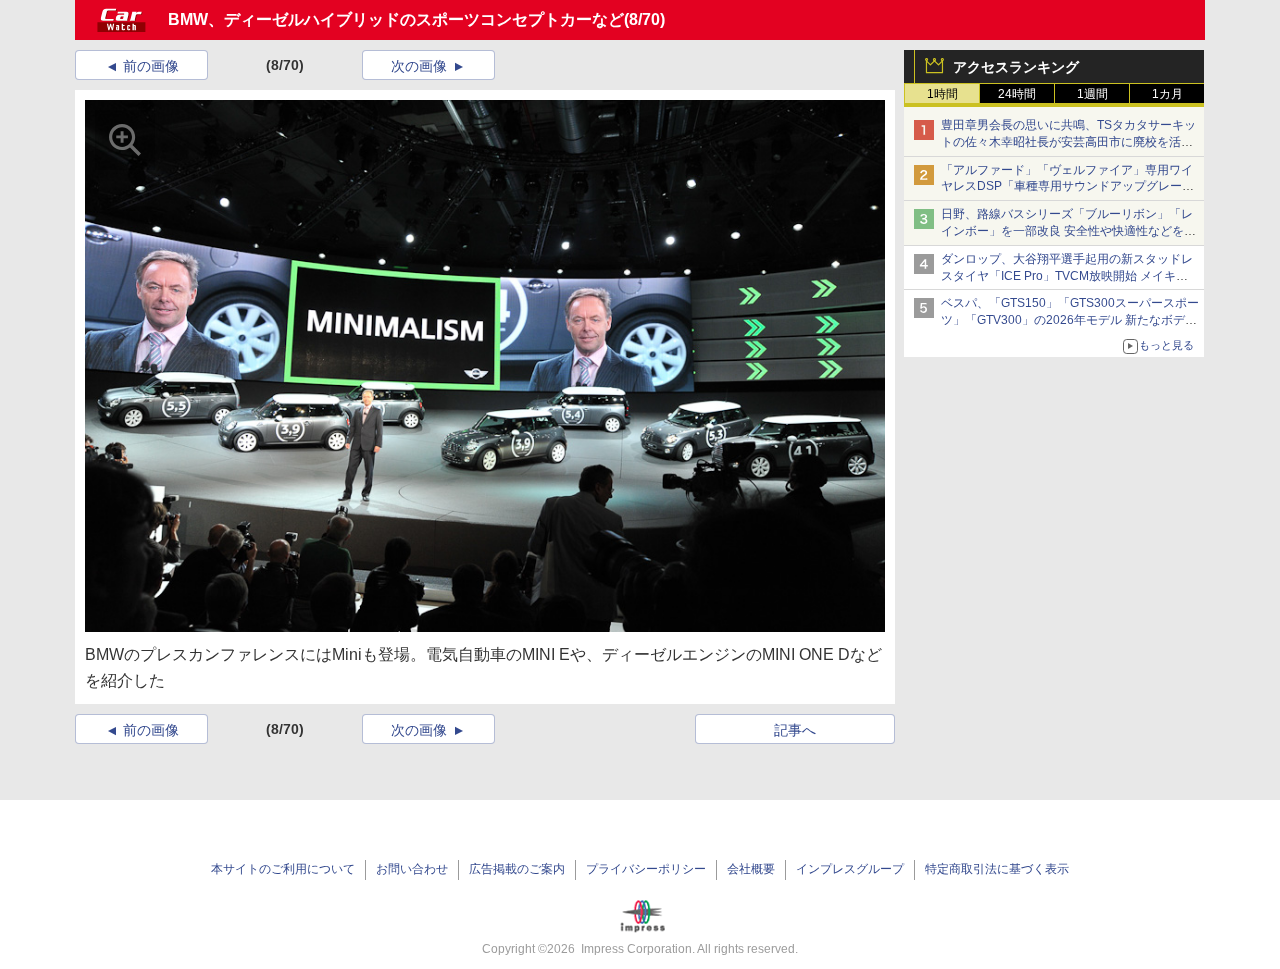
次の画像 (419, 66)
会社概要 (751, 869)
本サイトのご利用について (283, 869)
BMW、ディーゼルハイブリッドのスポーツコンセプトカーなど (396, 19)
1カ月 (1167, 94)
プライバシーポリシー (646, 869)
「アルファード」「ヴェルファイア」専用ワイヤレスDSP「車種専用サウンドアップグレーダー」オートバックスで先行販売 (1067, 187)
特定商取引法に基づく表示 (997, 869)
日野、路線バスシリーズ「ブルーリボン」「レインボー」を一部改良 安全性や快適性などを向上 (1068, 231)
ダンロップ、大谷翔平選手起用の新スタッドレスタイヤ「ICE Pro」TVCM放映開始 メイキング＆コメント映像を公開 (1067, 276)
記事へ (795, 730)
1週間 (1092, 94)
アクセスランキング (1016, 67)
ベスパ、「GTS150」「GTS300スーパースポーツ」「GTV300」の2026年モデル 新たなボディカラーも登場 (1070, 320)
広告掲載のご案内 (517, 869)
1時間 (942, 94)
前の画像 (151, 66)
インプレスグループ (850, 869)
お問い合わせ (412, 869)
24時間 (1017, 94)
